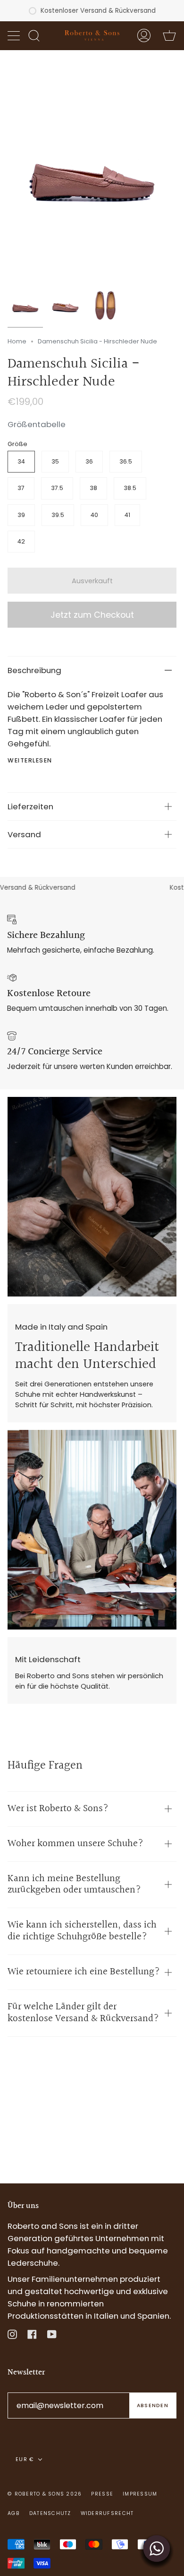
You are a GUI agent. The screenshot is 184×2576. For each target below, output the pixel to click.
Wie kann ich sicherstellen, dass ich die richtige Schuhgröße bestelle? (82, 1931)
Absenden (153, 2405)
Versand (24, 834)
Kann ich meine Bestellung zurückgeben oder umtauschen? (74, 1884)
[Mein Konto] (144, 35)
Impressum (140, 2494)
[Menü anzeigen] (15, 35)
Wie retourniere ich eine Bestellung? (84, 1972)
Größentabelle (37, 424)
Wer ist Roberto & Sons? (58, 1809)
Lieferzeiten (30, 806)
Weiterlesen (30, 761)
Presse (102, 2494)
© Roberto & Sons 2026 (45, 2494)
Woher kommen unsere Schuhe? (75, 1844)
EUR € (25, 2459)
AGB (14, 2513)
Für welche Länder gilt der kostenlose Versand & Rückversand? (83, 2013)
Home (17, 341)
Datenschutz (50, 2513)
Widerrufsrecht (107, 2513)
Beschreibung (34, 670)
